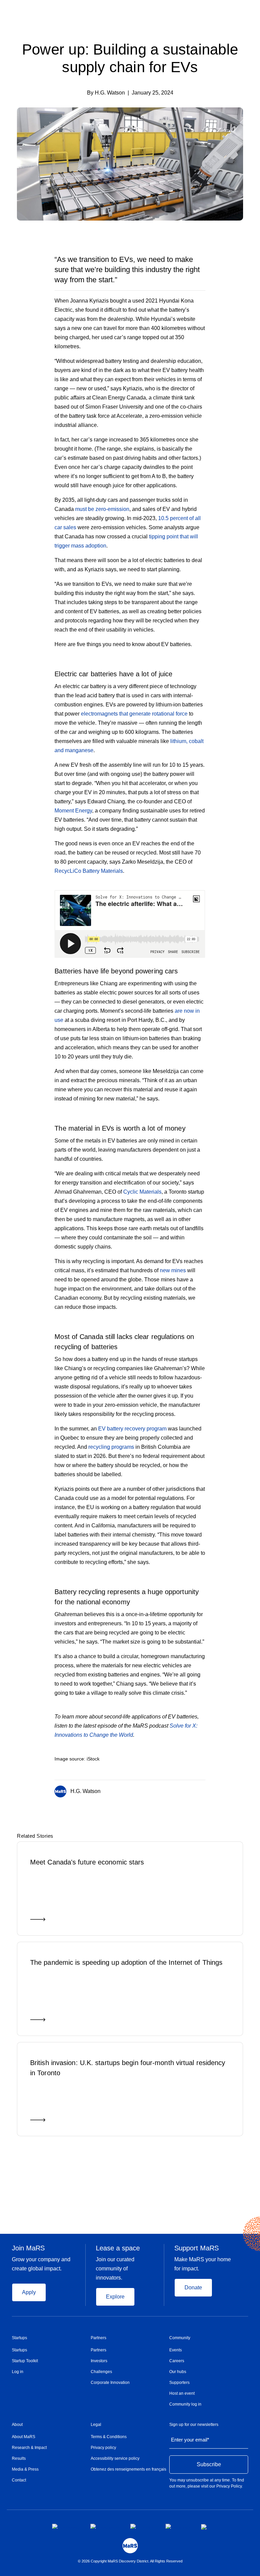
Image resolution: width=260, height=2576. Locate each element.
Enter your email (190, 2440)
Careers (177, 2361)
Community (180, 2338)
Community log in (185, 2404)
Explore (115, 2297)
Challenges (101, 2372)
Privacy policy (103, 2448)
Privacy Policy (229, 2486)
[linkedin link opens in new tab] (143, 2526)
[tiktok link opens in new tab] (204, 2527)
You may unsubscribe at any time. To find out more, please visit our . (207, 2483)
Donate (193, 2288)
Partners (99, 2338)
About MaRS (24, 2437)
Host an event (182, 2393)
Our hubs (178, 2372)
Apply (29, 2292)
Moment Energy (73, 811)
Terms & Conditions (109, 2437)
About (17, 2425)
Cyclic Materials (142, 1192)
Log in (18, 2372)
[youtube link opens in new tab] (178, 2526)
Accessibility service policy (115, 2458)
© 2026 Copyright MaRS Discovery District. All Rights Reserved (130, 2561)
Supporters (179, 2383)
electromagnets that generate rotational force (134, 714)
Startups (19, 2338)
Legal (96, 2425)
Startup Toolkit (25, 2361)
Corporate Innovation (110, 2383)
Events (176, 2350)
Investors (99, 2361)
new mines (173, 1270)
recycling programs (111, 1447)
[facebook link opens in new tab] (66, 2526)
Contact (19, 2480)
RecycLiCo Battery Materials (89, 871)
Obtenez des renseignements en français (128, 2469)
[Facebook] (176, 1790)
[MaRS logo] (130, 2546)
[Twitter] (190, 1790)
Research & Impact (29, 2448)
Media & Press (25, 2469)
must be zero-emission (102, 509)
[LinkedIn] (203, 1790)
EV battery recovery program (132, 1429)
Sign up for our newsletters (194, 2425)
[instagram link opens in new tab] (105, 2526)
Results (19, 2458)
